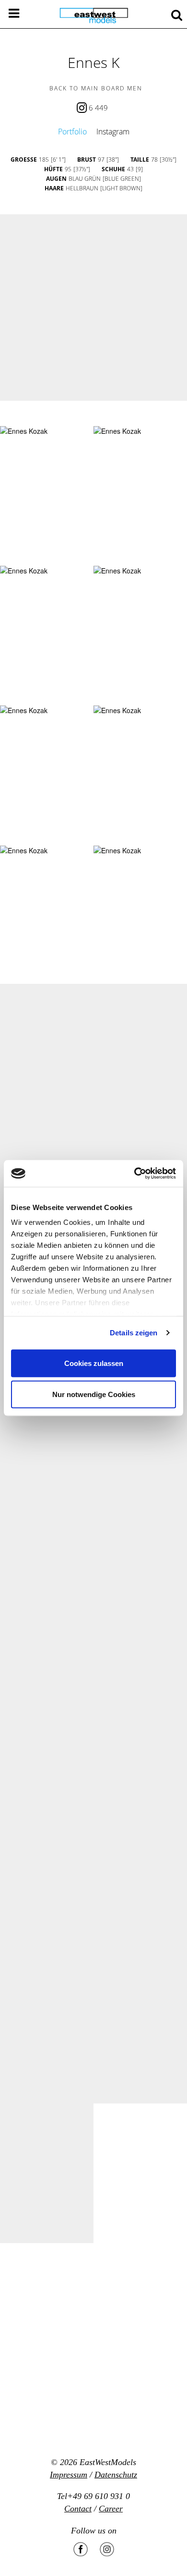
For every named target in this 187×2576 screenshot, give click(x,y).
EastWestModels (108, 2462)
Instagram (113, 132)
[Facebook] (81, 2549)
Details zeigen (134, 1333)
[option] (93, 308)
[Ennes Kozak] (24, 431)
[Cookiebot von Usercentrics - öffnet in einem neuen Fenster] (134, 1174)
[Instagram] (107, 2549)
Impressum (69, 2475)
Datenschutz (116, 2475)
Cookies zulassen (94, 1363)
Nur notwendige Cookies (94, 1394)
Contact (78, 2509)
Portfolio (72, 132)
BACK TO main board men (96, 88)
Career (111, 2509)
